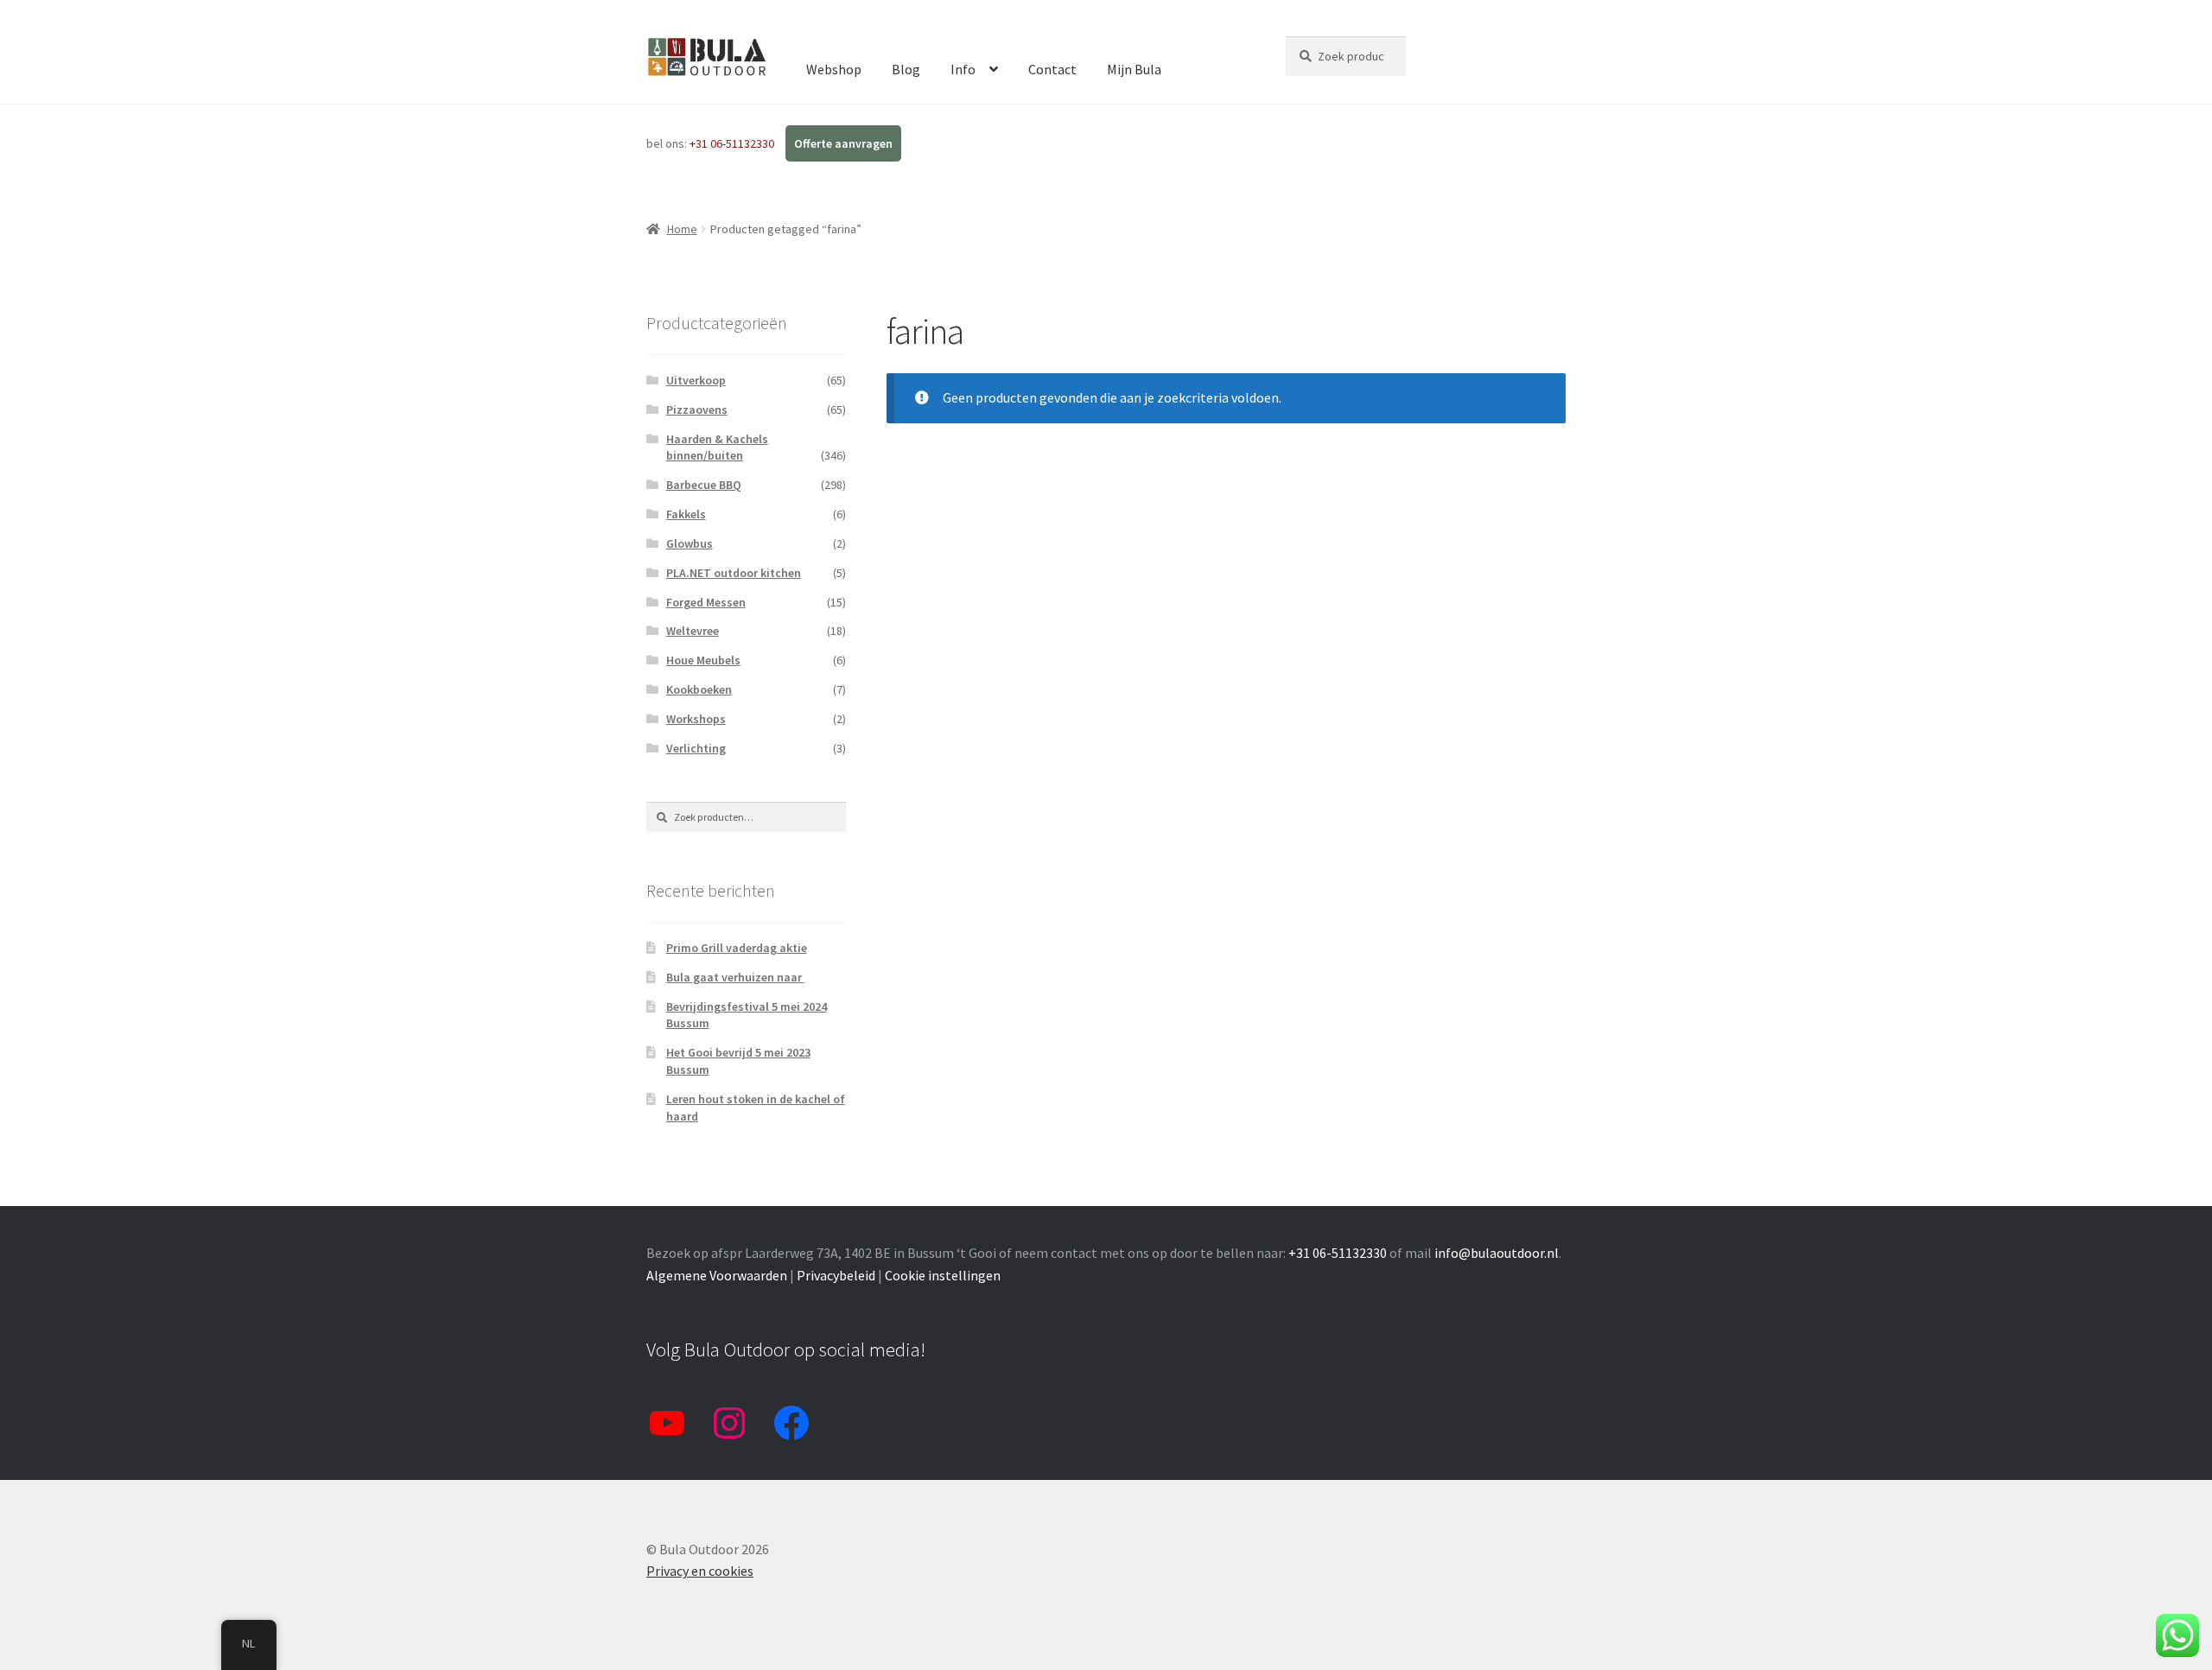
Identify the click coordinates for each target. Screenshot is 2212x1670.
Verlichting (696, 748)
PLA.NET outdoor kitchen (734, 573)
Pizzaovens (697, 410)
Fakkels (686, 514)
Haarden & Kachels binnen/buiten (717, 448)
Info (963, 69)
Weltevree (693, 631)
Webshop (834, 69)
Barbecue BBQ (704, 485)
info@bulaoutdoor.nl (1497, 1253)
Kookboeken (699, 689)
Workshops (696, 719)
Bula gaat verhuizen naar (735, 977)
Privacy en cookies (700, 1571)
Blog (906, 69)
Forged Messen (706, 602)
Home (682, 229)
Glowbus (690, 543)
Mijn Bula (1134, 69)
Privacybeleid (836, 1275)
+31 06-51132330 (733, 143)
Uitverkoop (696, 380)
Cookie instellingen (943, 1275)
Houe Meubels (703, 660)
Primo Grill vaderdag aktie (737, 948)
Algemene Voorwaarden (717, 1275)
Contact (1052, 69)
